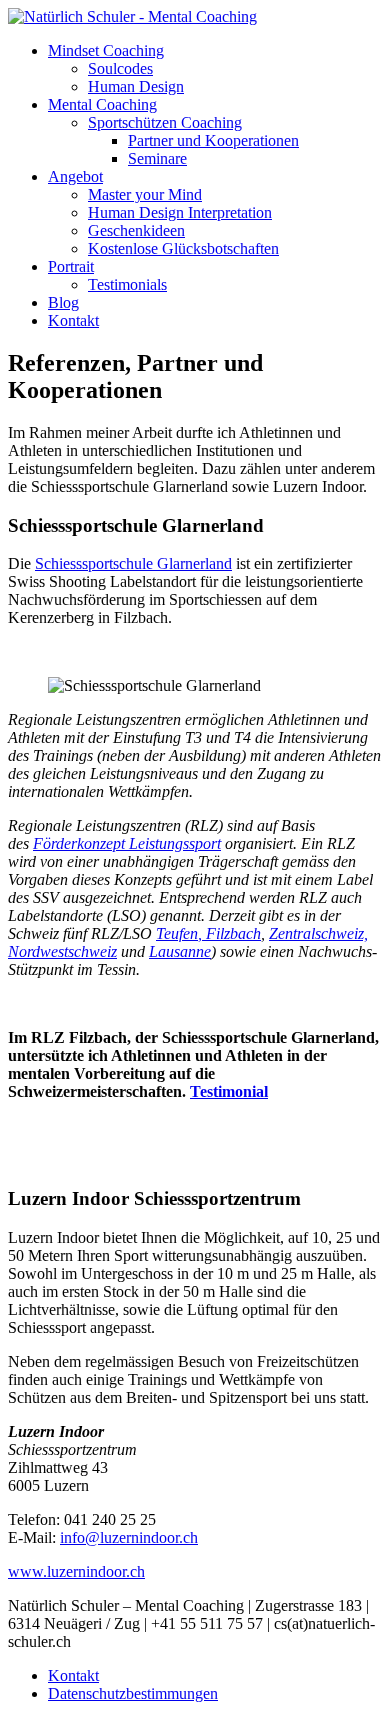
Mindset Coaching (106, 50)
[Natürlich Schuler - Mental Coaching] (132, 16)
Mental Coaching (102, 104)
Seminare (157, 158)
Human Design (136, 86)
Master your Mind (145, 194)
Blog (63, 302)
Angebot (75, 176)
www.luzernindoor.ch (76, 1571)
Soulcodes (120, 68)
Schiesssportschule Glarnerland (133, 563)
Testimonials (127, 284)
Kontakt (73, 320)
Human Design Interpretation (180, 212)
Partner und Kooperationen (213, 140)
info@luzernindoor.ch (129, 1537)
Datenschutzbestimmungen (133, 1693)
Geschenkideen (136, 230)
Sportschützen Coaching (165, 122)
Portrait (71, 266)
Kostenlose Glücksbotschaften (183, 248)
